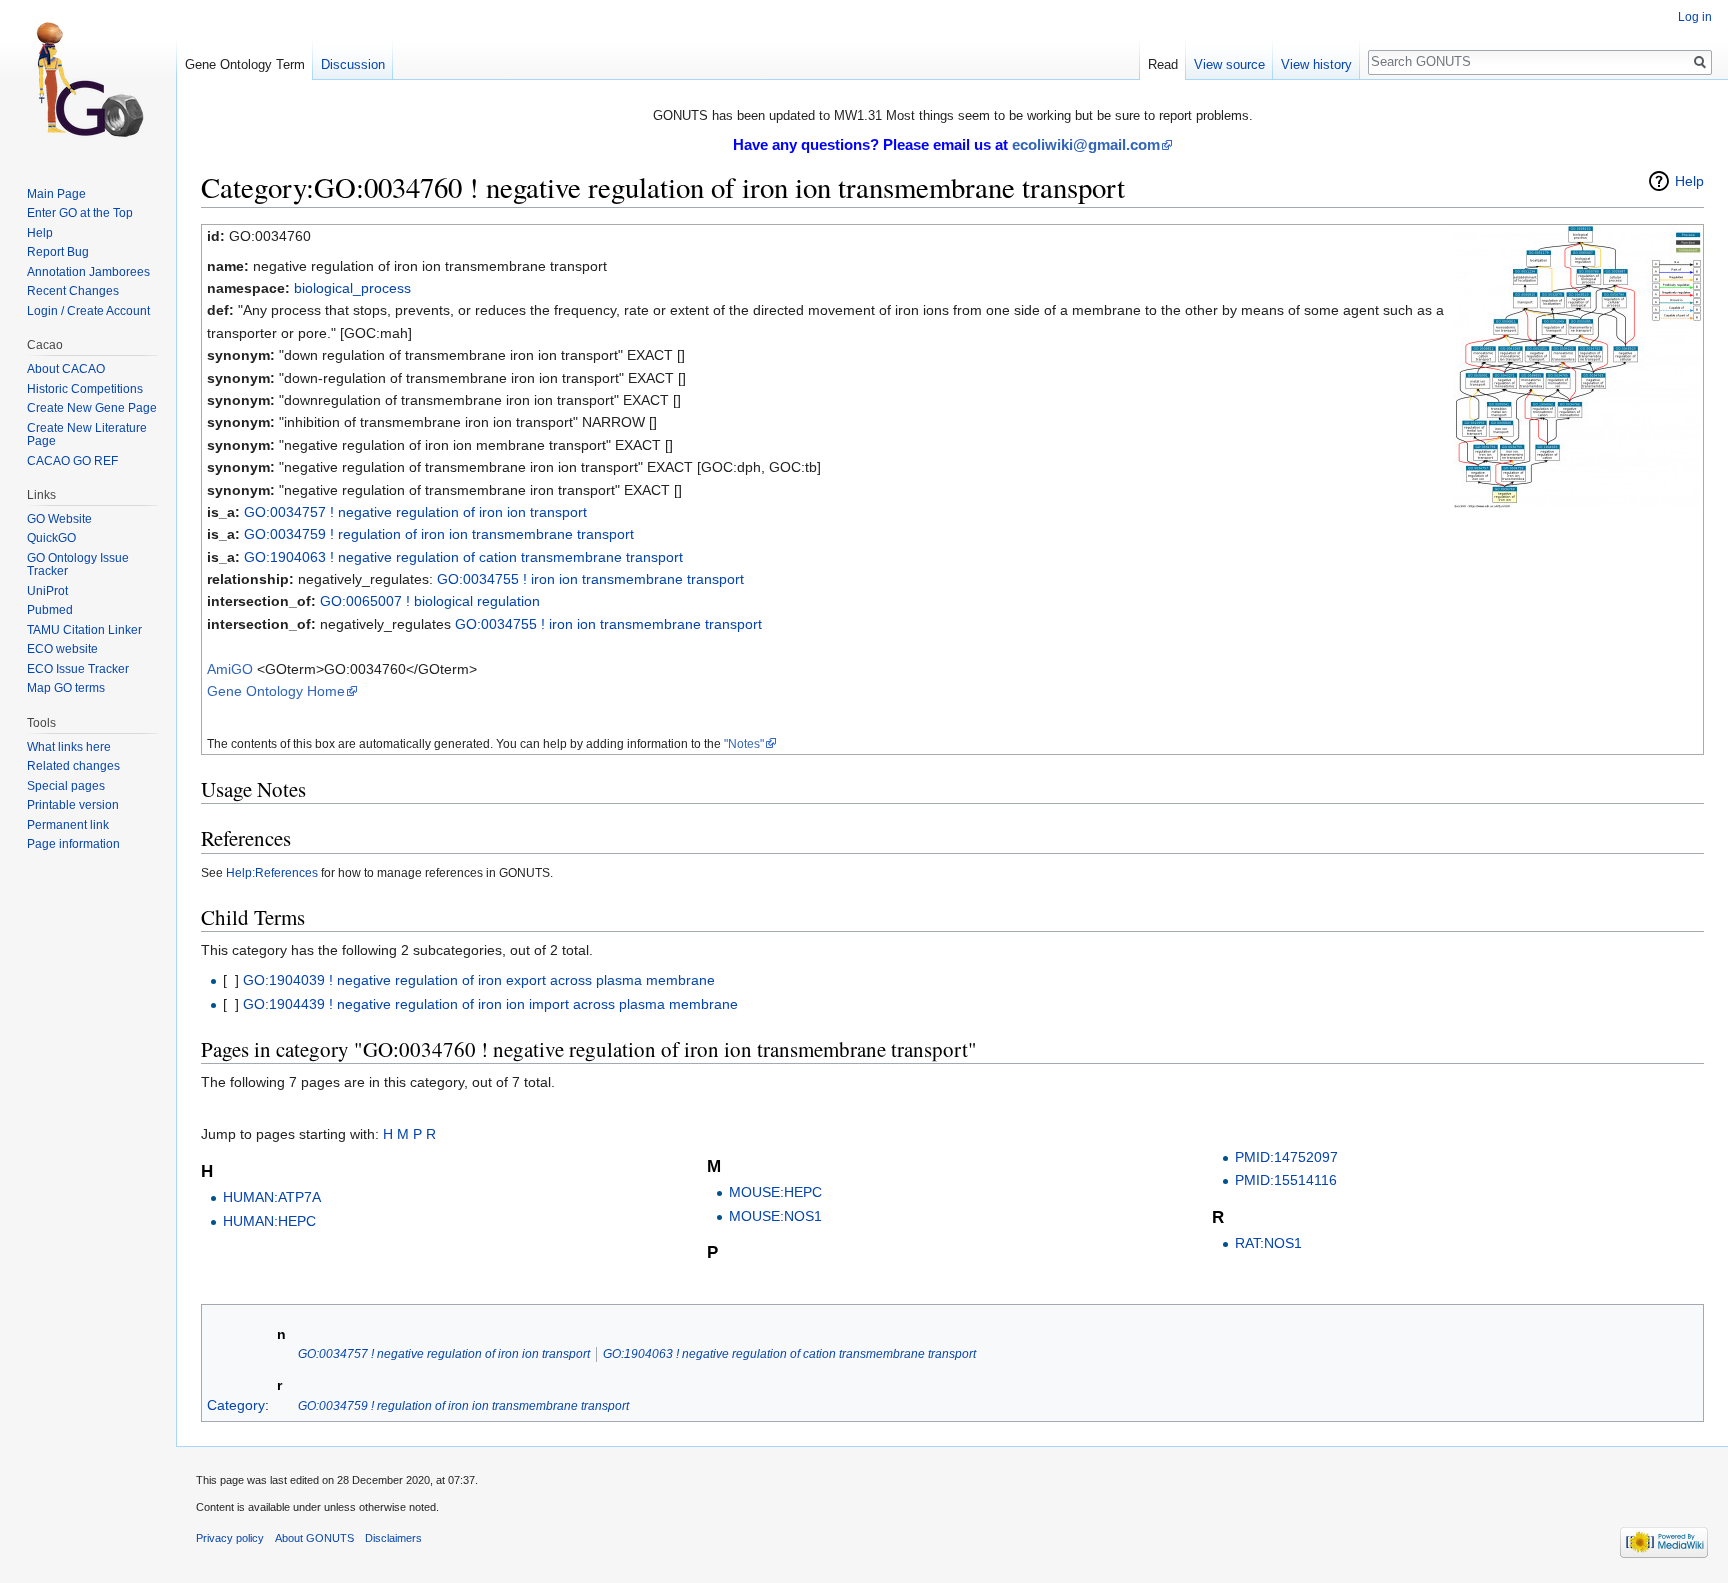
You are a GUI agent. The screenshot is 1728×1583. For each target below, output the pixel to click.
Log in (1695, 17)
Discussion (353, 64)
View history (1316, 64)
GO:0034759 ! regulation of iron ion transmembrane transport (439, 534)
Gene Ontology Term (245, 64)
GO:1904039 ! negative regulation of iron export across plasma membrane (479, 980)
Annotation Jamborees (88, 272)
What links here (69, 747)
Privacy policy (230, 1538)
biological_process (352, 288)
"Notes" (744, 743)
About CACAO (66, 369)
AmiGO (230, 669)
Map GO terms (66, 688)
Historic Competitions (85, 389)
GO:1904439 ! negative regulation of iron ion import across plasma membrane (490, 1004)
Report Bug (58, 252)
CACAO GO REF (72, 461)
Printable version (73, 805)
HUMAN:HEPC (269, 1221)
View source (1229, 64)
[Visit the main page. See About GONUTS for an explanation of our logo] (88, 80)
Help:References (272, 872)
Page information (73, 844)
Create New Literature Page (87, 435)
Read (1163, 64)
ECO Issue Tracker (78, 669)
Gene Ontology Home (276, 691)
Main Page (56, 194)
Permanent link (68, 825)
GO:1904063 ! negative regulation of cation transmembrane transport (463, 557)
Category (236, 1405)
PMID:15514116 (1286, 1180)
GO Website (59, 519)
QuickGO (51, 538)
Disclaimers (393, 1538)
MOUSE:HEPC (775, 1192)
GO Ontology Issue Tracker (78, 565)
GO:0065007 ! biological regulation (430, 601)
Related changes (73, 766)
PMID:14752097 (1286, 1157)
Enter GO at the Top (80, 213)
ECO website (62, 649)
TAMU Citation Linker (84, 630)
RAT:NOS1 (1268, 1243)
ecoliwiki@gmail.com (1086, 144)
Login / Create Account (88, 311)
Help (1689, 181)
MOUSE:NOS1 (775, 1216)
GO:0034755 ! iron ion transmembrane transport (590, 579)
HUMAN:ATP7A (272, 1197)
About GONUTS (314, 1538)
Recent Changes (73, 291)
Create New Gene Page (92, 408)
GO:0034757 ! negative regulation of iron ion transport (415, 512)
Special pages (66, 786)
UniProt (47, 591)
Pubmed (50, 610)
